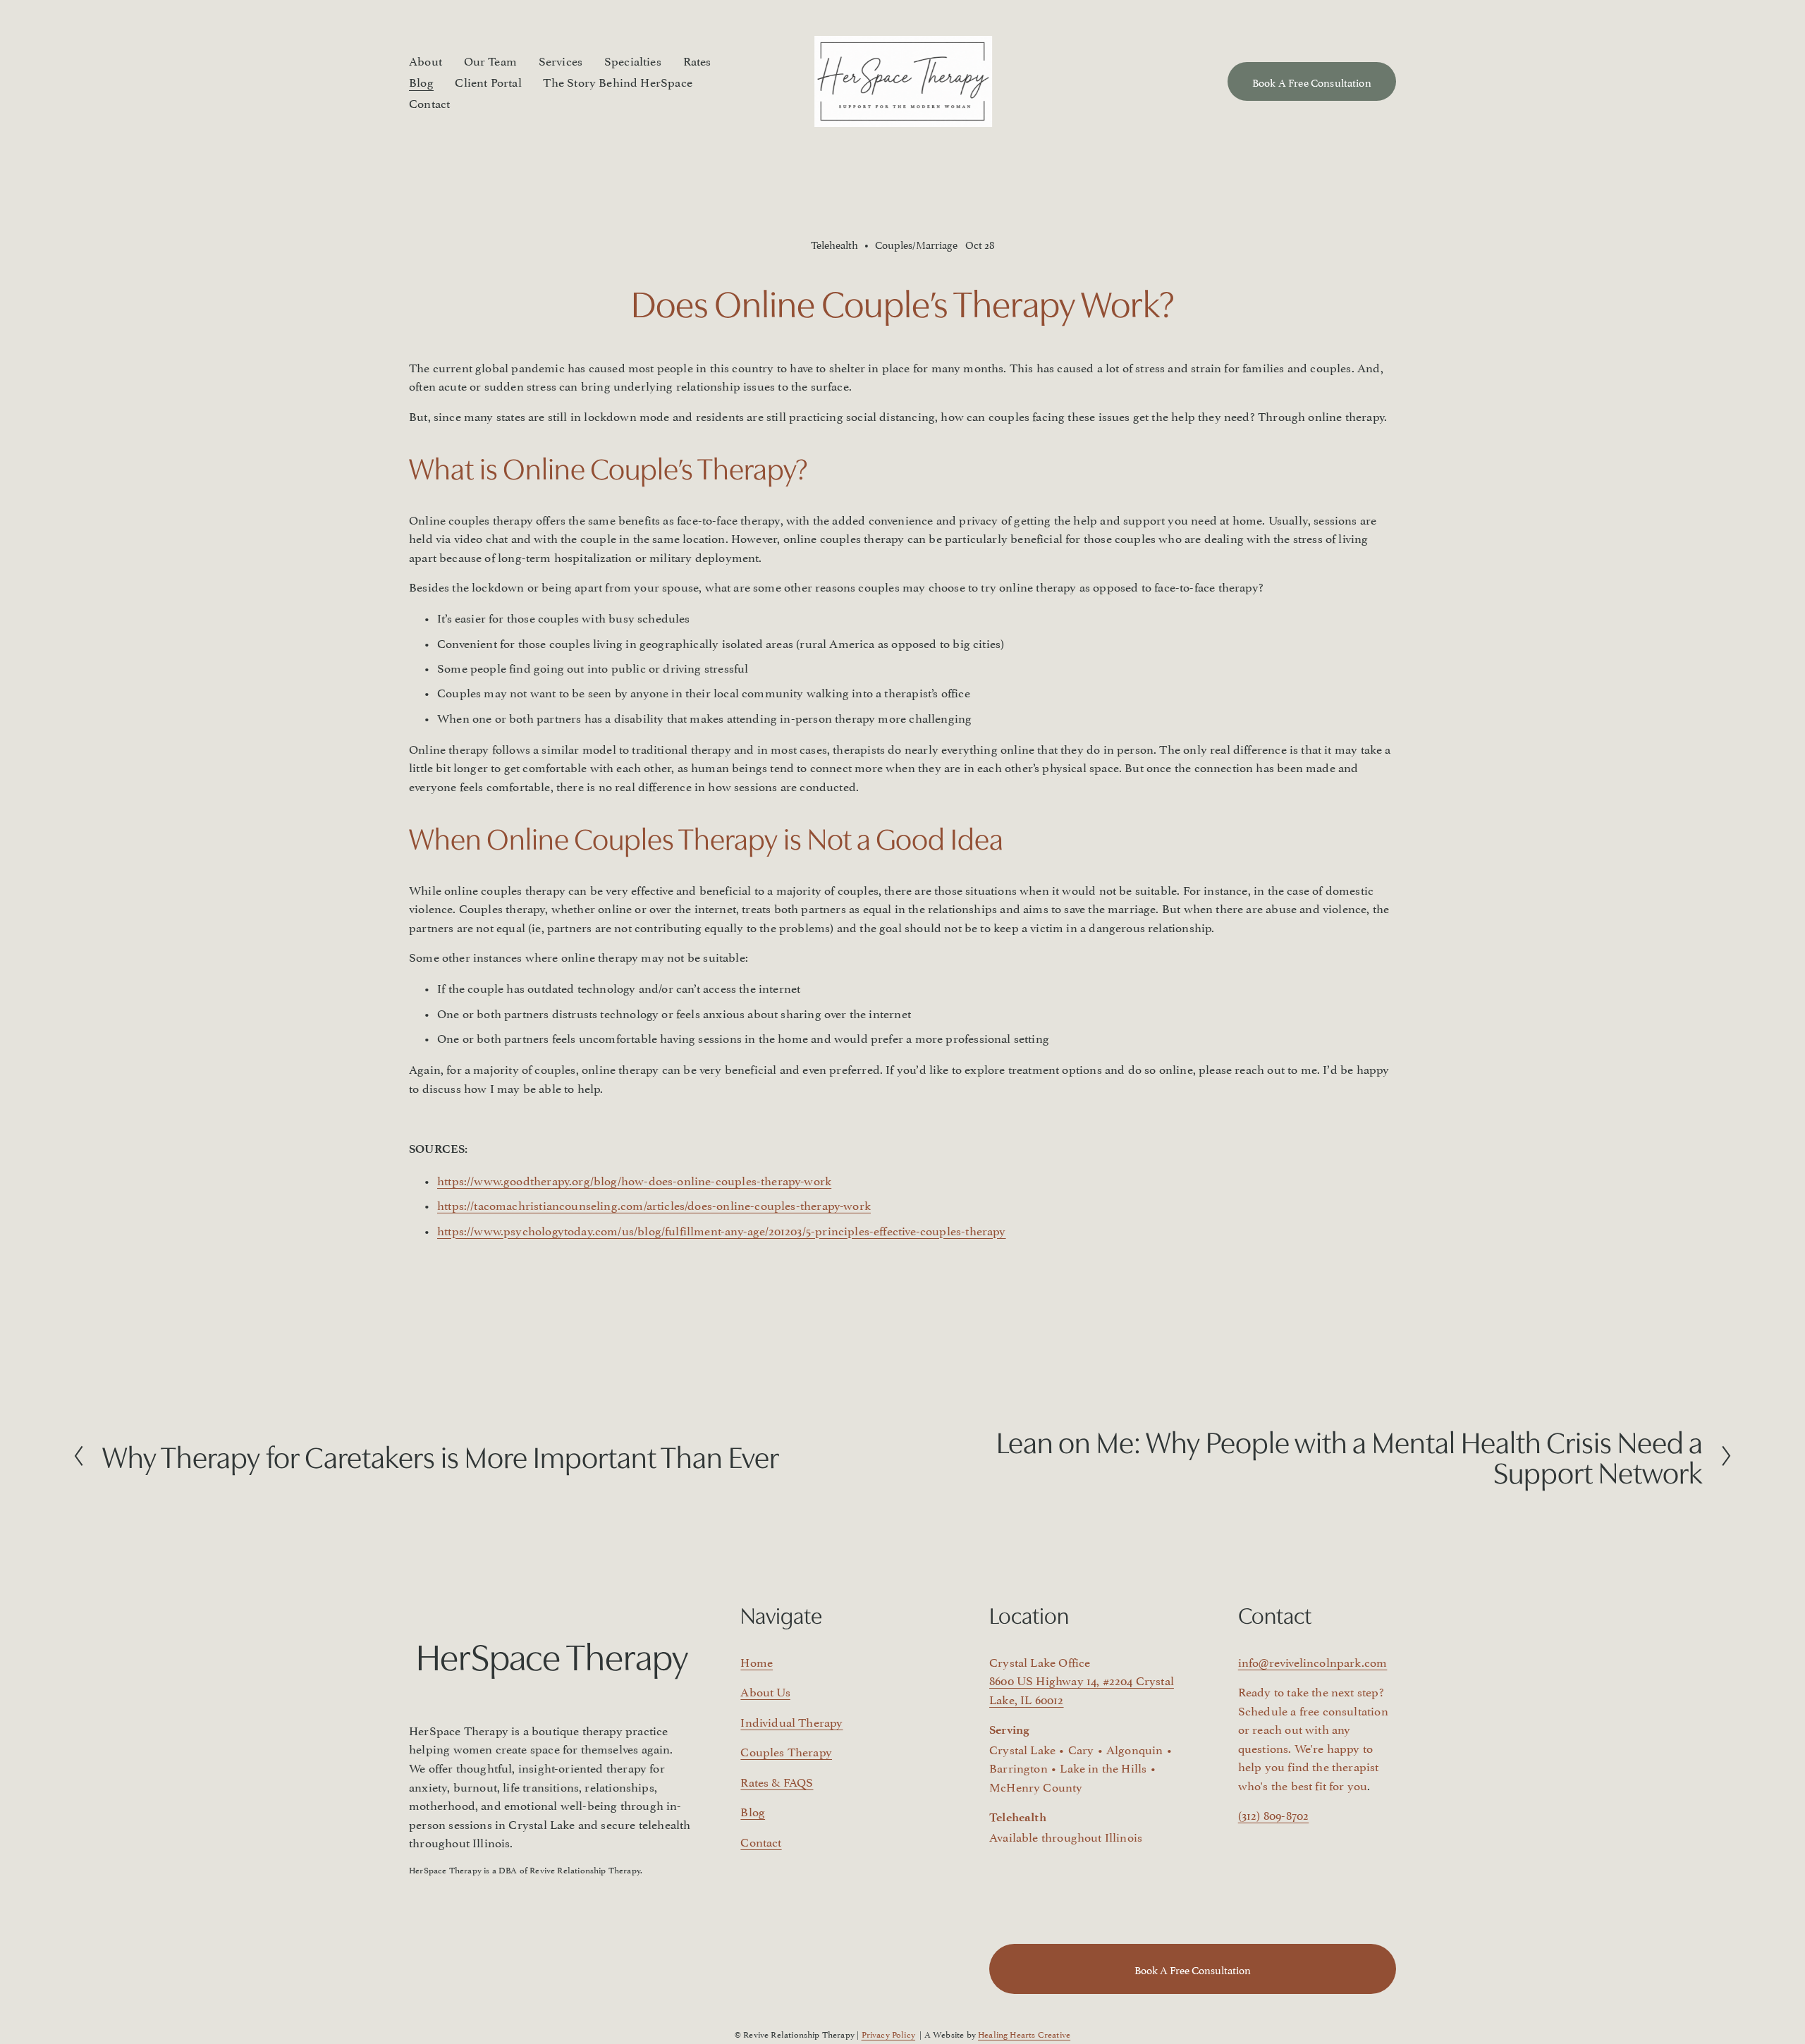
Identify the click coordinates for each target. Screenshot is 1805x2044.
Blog (421, 81)
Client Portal (488, 81)
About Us (765, 1691)
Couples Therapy (786, 1751)
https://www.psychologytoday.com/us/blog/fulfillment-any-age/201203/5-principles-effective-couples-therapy (722, 1230)
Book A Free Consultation (1312, 81)
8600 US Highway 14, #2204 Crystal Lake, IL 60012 (1082, 1689)
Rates (697, 60)
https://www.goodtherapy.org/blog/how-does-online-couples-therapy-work (634, 1180)
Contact (429, 102)
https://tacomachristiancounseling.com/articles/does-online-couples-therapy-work (654, 1204)
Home (757, 1661)
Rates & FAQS (777, 1781)
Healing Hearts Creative (1024, 2034)
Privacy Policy (888, 2034)
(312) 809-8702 (1273, 1814)
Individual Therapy (791, 1721)
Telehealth (834, 244)
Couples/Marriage (916, 244)
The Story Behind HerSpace (617, 81)
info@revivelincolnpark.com (1313, 1661)
